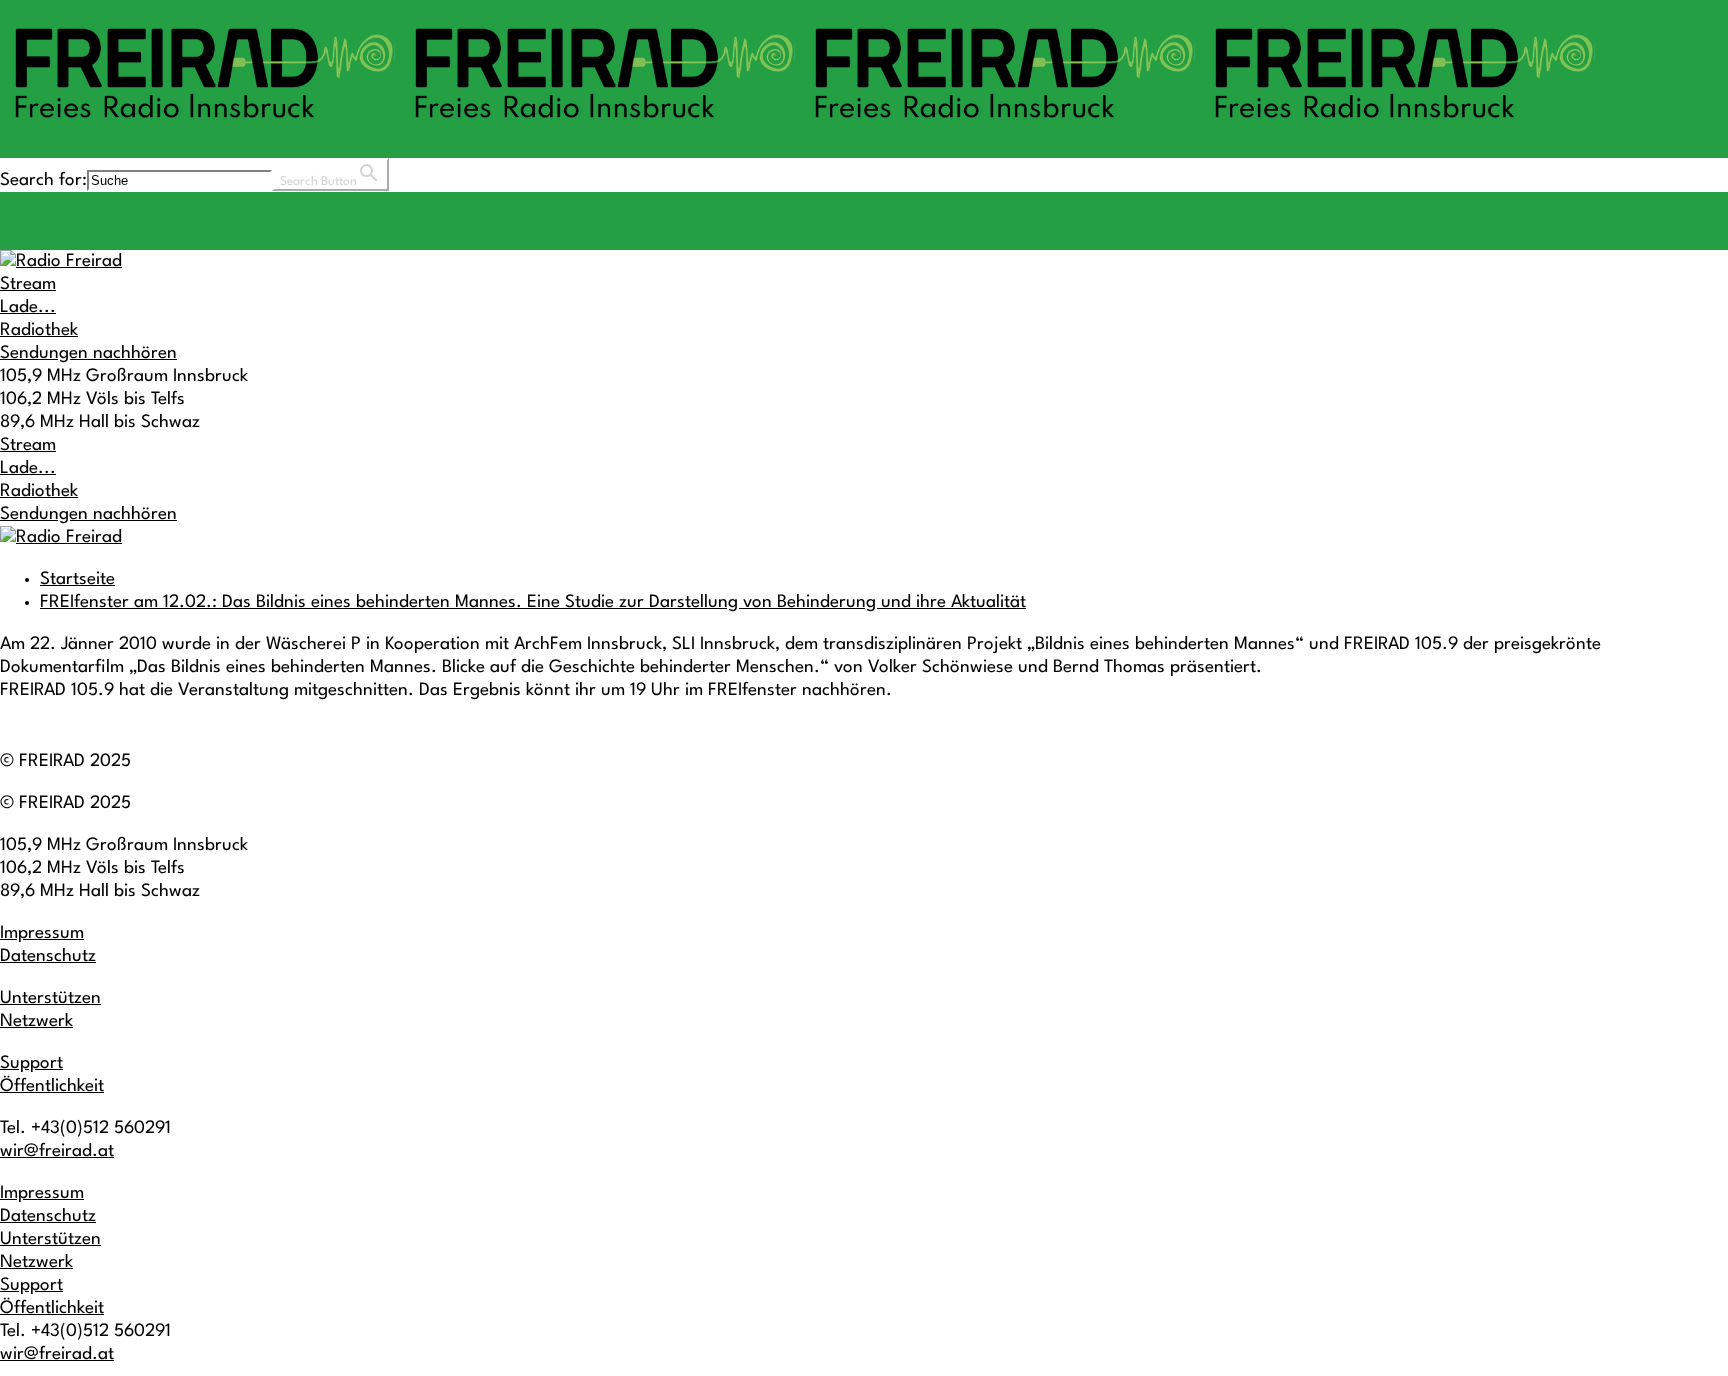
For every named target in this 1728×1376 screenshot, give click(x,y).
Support (31, 1063)
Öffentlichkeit (52, 1086)
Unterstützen (50, 998)
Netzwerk (36, 1021)
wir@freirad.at (57, 1151)
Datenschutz (48, 956)
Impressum (42, 933)
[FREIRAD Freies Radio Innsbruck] (800, 127)
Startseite (77, 579)
